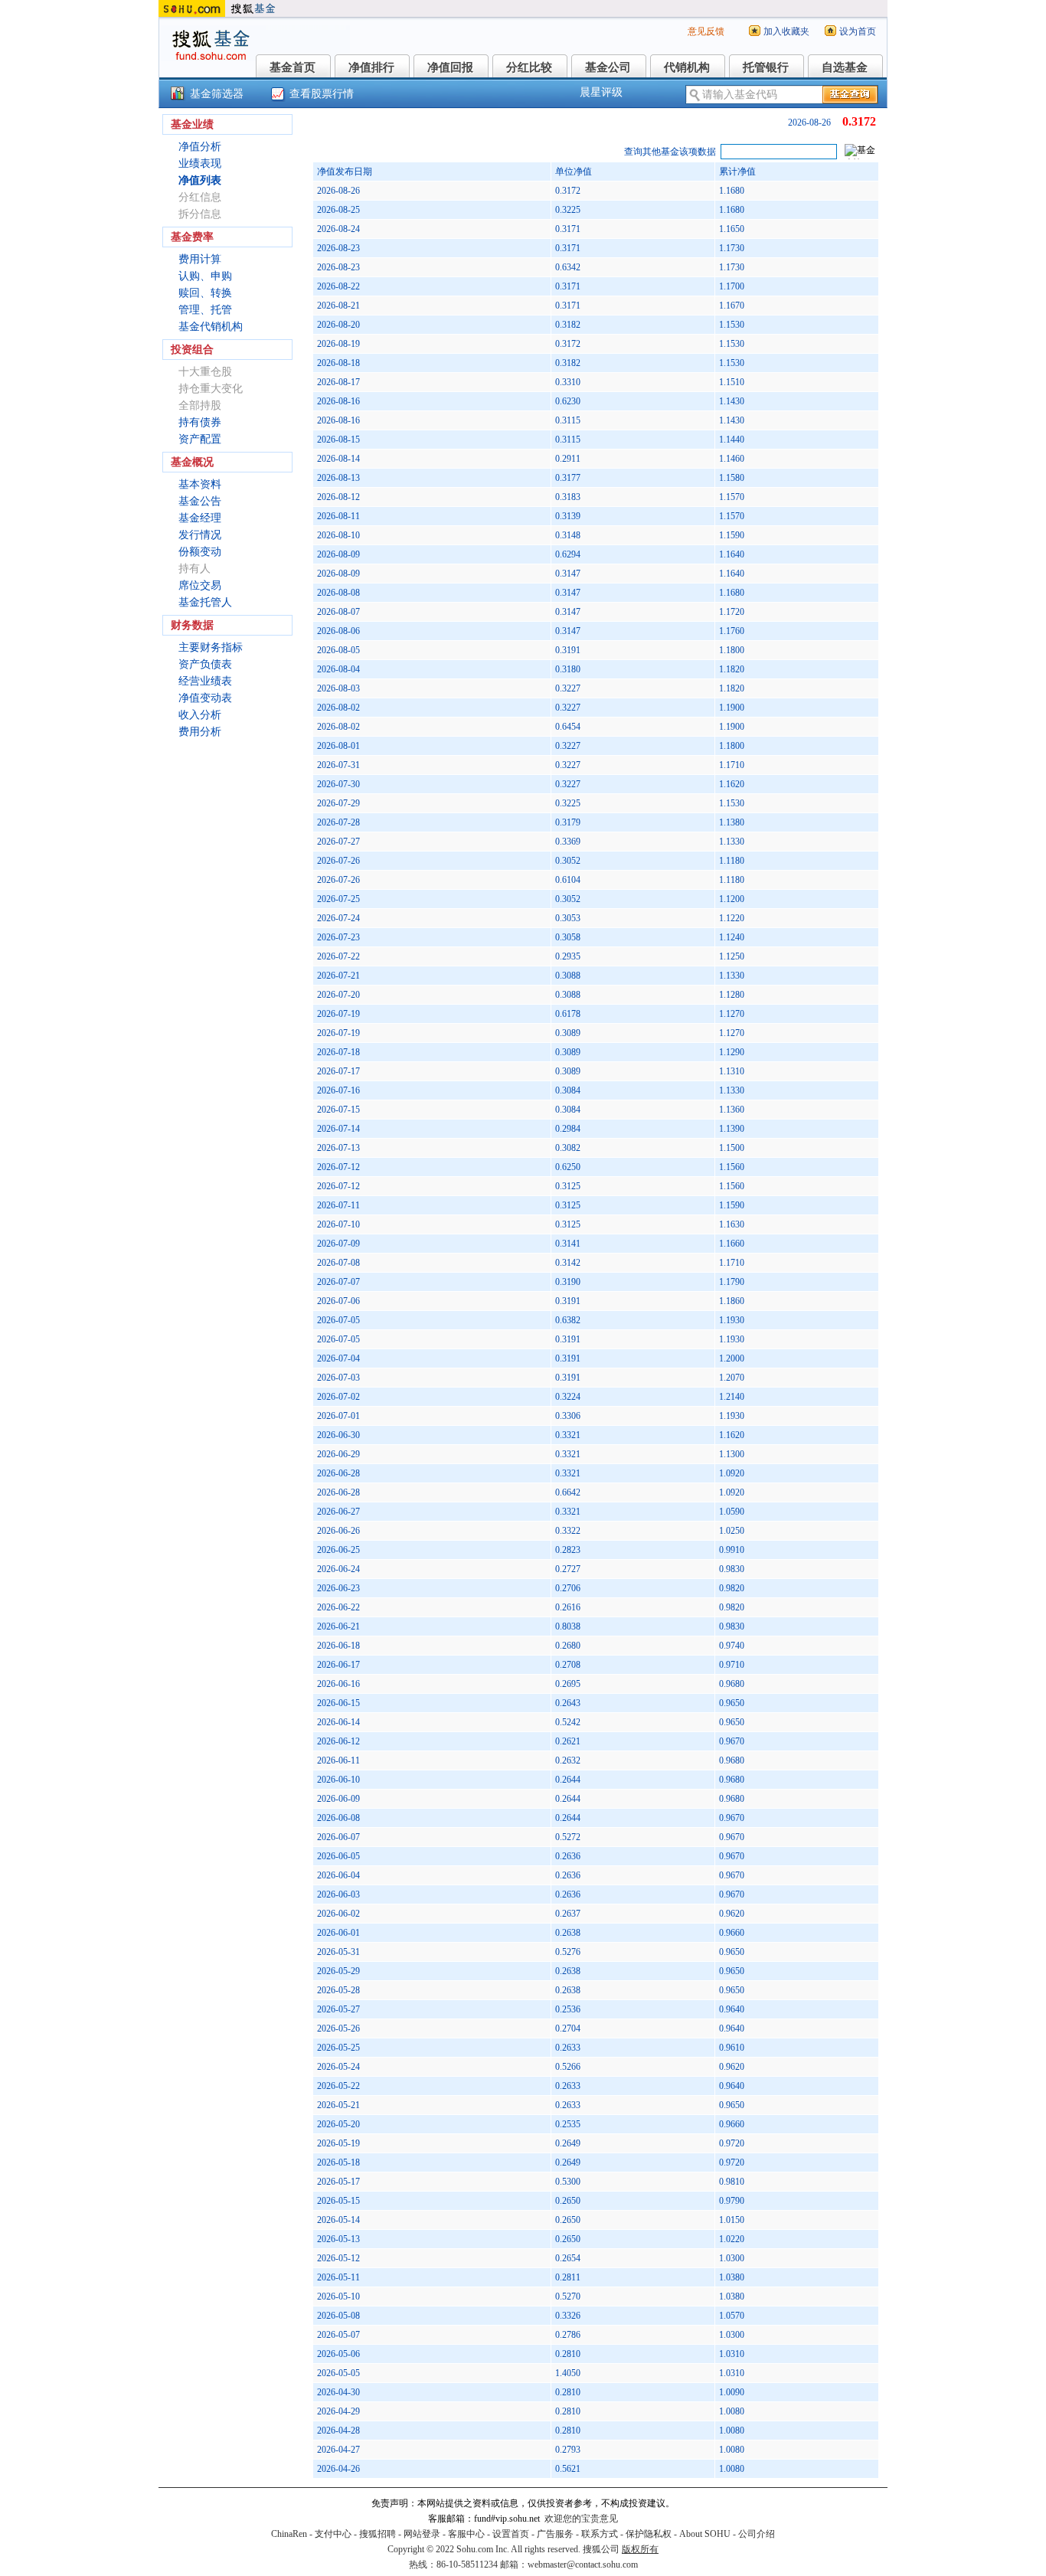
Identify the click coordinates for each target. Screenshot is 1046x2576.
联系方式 (600, 2534)
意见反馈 (706, 31)
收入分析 (200, 715)
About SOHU (705, 2534)
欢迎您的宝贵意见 (581, 2519)
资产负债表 (205, 664)
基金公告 (200, 501)
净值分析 (200, 147)
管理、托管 (205, 310)
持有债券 (200, 422)
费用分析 (200, 732)
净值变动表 (205, 698)
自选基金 (845, 67)
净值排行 (371, 67)
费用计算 (200, 259)
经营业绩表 (205, 681)
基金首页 (293, 67)
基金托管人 (205, 602)
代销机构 (687, 67)
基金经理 (200, 518)
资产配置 (200, 439)
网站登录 (422, 2534)
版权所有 (640, 2549)
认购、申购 (205, 276)
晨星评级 (601, 92)
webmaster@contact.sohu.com (583, 2565)
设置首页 (511, 2534)
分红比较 (529, 67)
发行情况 (200, 535)
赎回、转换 (205, 293)
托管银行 (766, 67)
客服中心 (466, 2534)
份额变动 (200, 552)
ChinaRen (289, 2534)
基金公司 (608, 67)
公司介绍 (757, 2534)
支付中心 (333, 2534)
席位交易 (200, 585)
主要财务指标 (211, 647)
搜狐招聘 (378, 2534)
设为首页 (858, 31)
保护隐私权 (649, 2534)
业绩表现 (200, 163)
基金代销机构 (211, 327)
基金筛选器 (217, 94)
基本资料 (200, 484)
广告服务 (555, 2534)
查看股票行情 (322, 94)
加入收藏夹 (786, 31)
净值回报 (450, 67)
